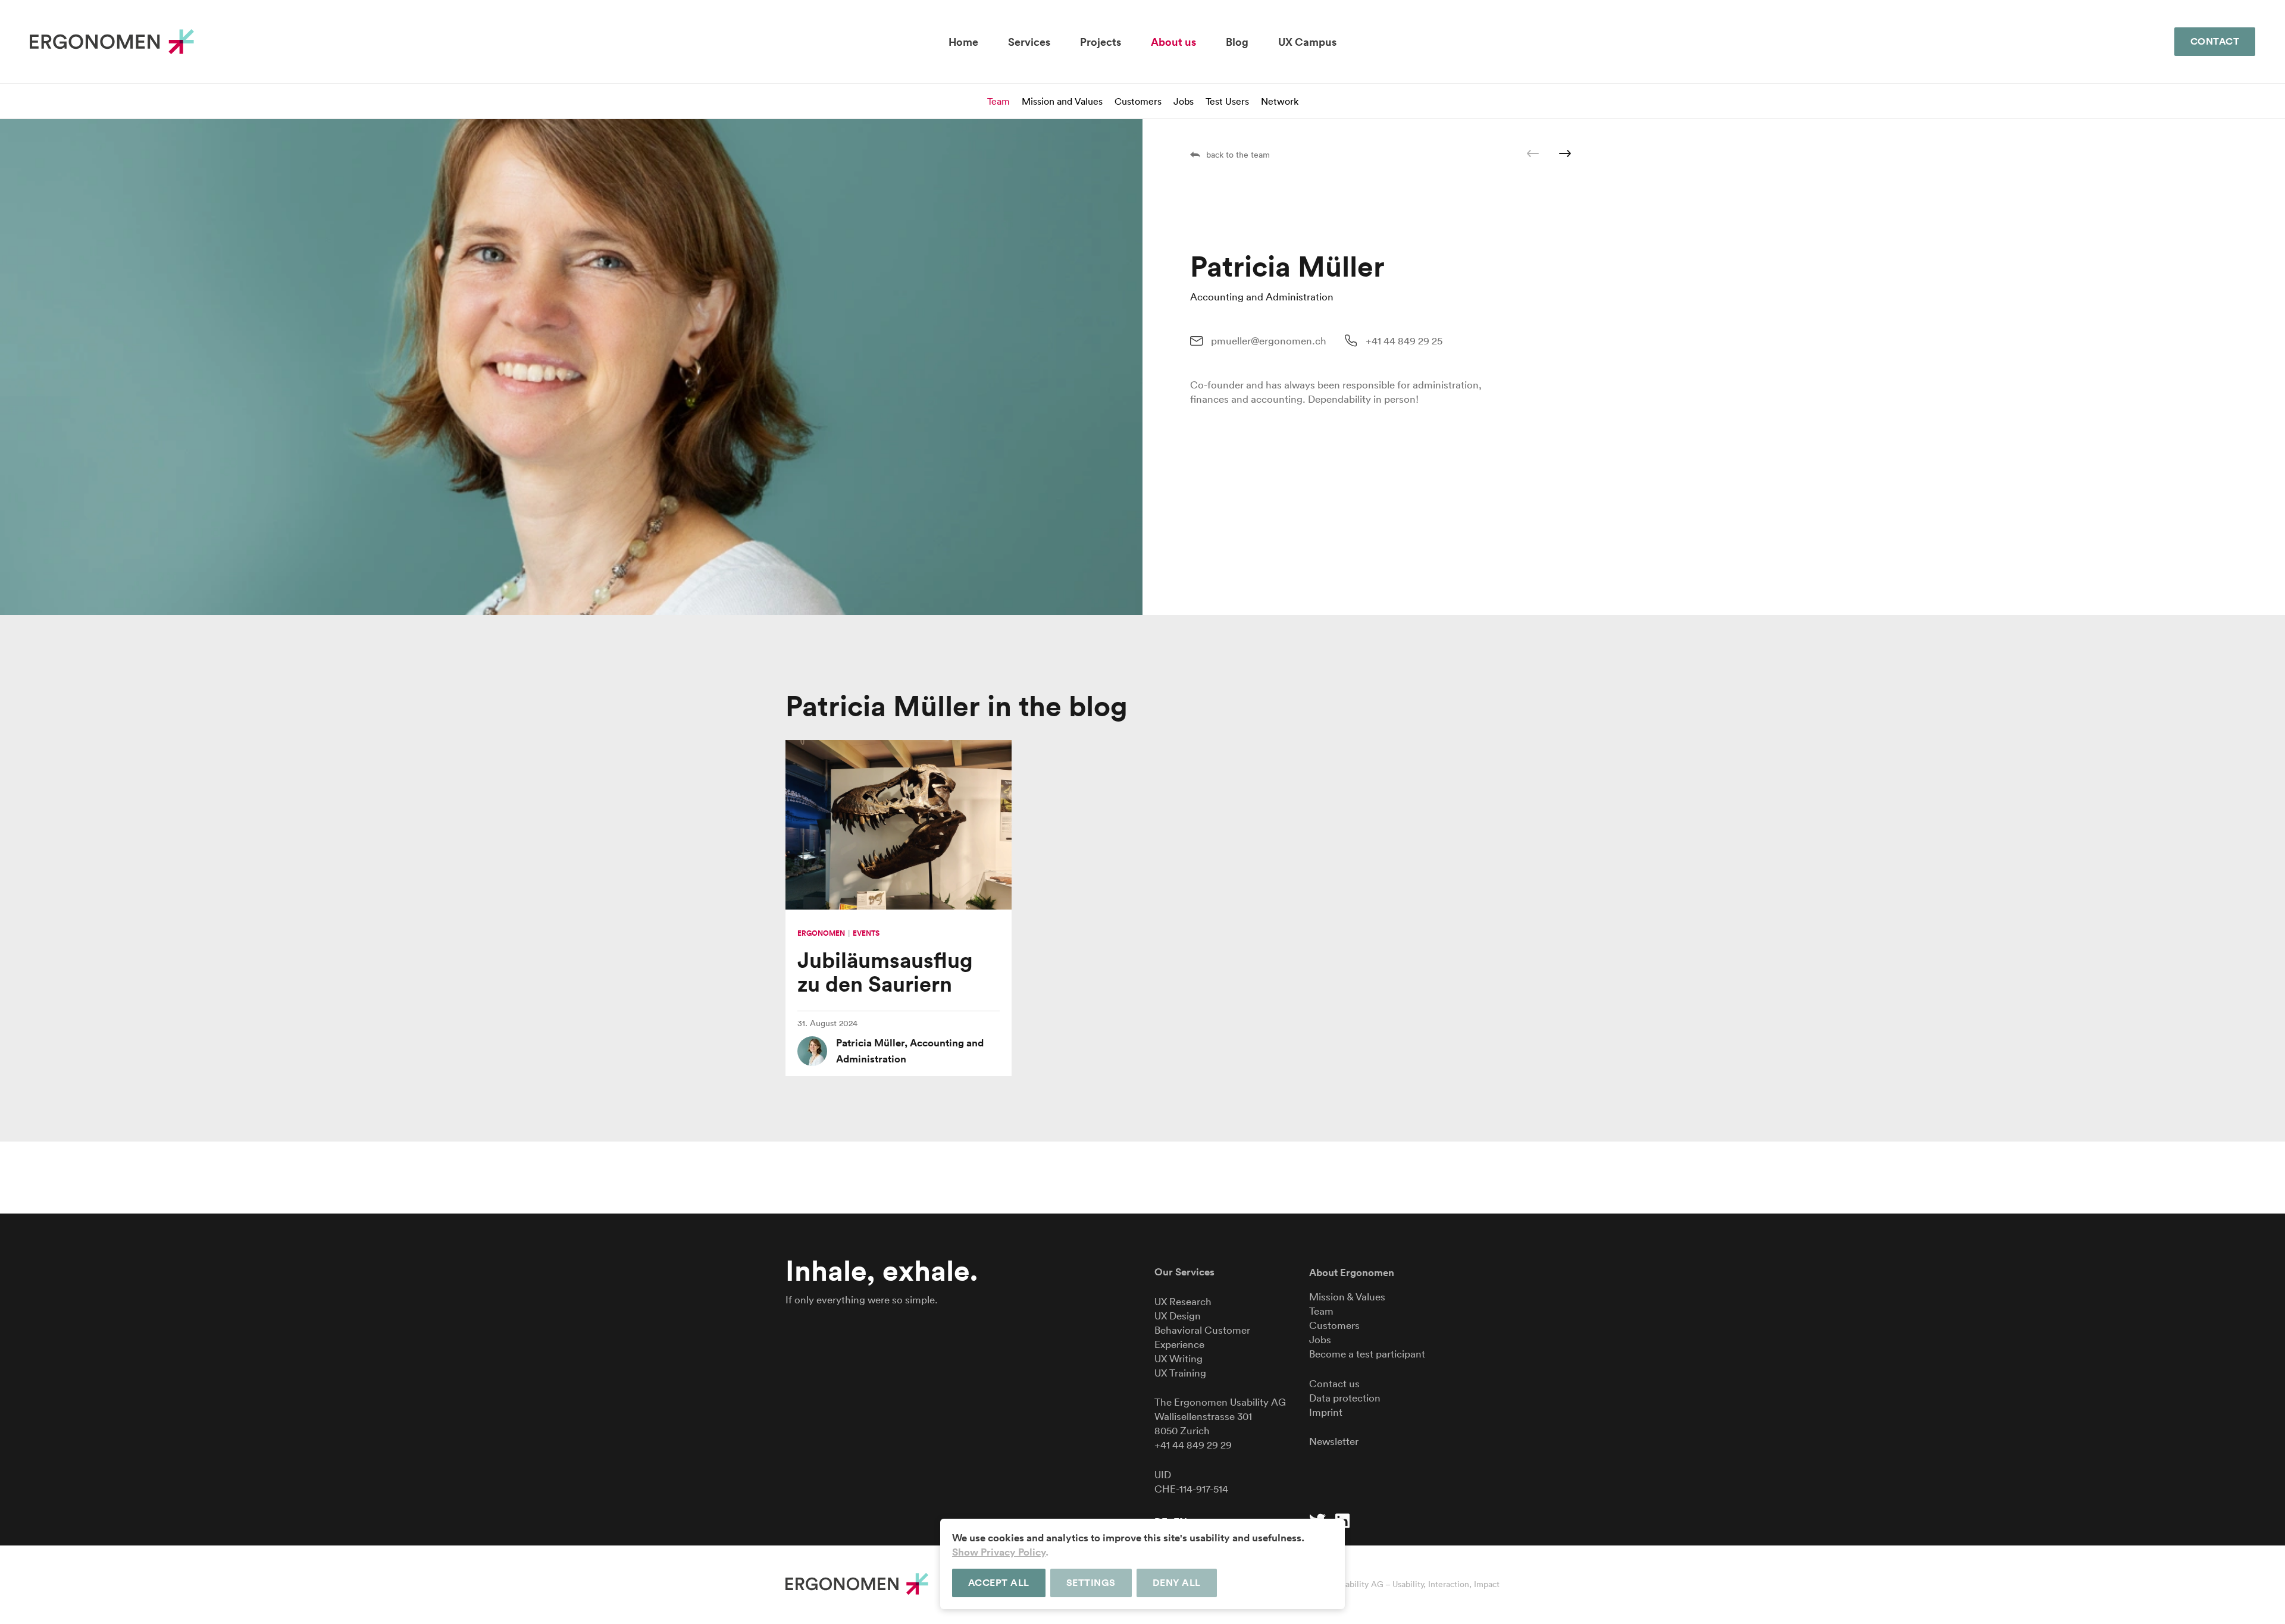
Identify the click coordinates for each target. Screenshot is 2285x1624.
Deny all (1177, 1583)
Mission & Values (1347, 1297)
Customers (1138, 101)
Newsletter (1334, 1441)
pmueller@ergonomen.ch (1269, 341)
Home (963, 42)
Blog (1237, 42)
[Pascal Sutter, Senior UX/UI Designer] (1533, 153)
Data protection (1345, 1398)
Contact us (1334, 1383)
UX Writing (1179, 1358)
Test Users (1227, 101)
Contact (2215, 41)
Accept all (999, 1583)
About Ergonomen (1352, 1272)
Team (998, 101)
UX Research (1183, 1301)
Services (1029, 42)
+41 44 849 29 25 (1404, 341)
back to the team (1238, 155)
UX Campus (1307, 42)
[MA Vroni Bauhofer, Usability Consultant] (1565, 153)
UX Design (1178, 1316)
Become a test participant (1367, 1354)
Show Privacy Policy (999, 1552)
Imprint (1326, 1412)
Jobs (1184, 101)
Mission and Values (1062, 101)
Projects (1101, 42)
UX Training (1180, 1373)
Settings (1091, 1583)
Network (1280, 101)
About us (1173, 42)
